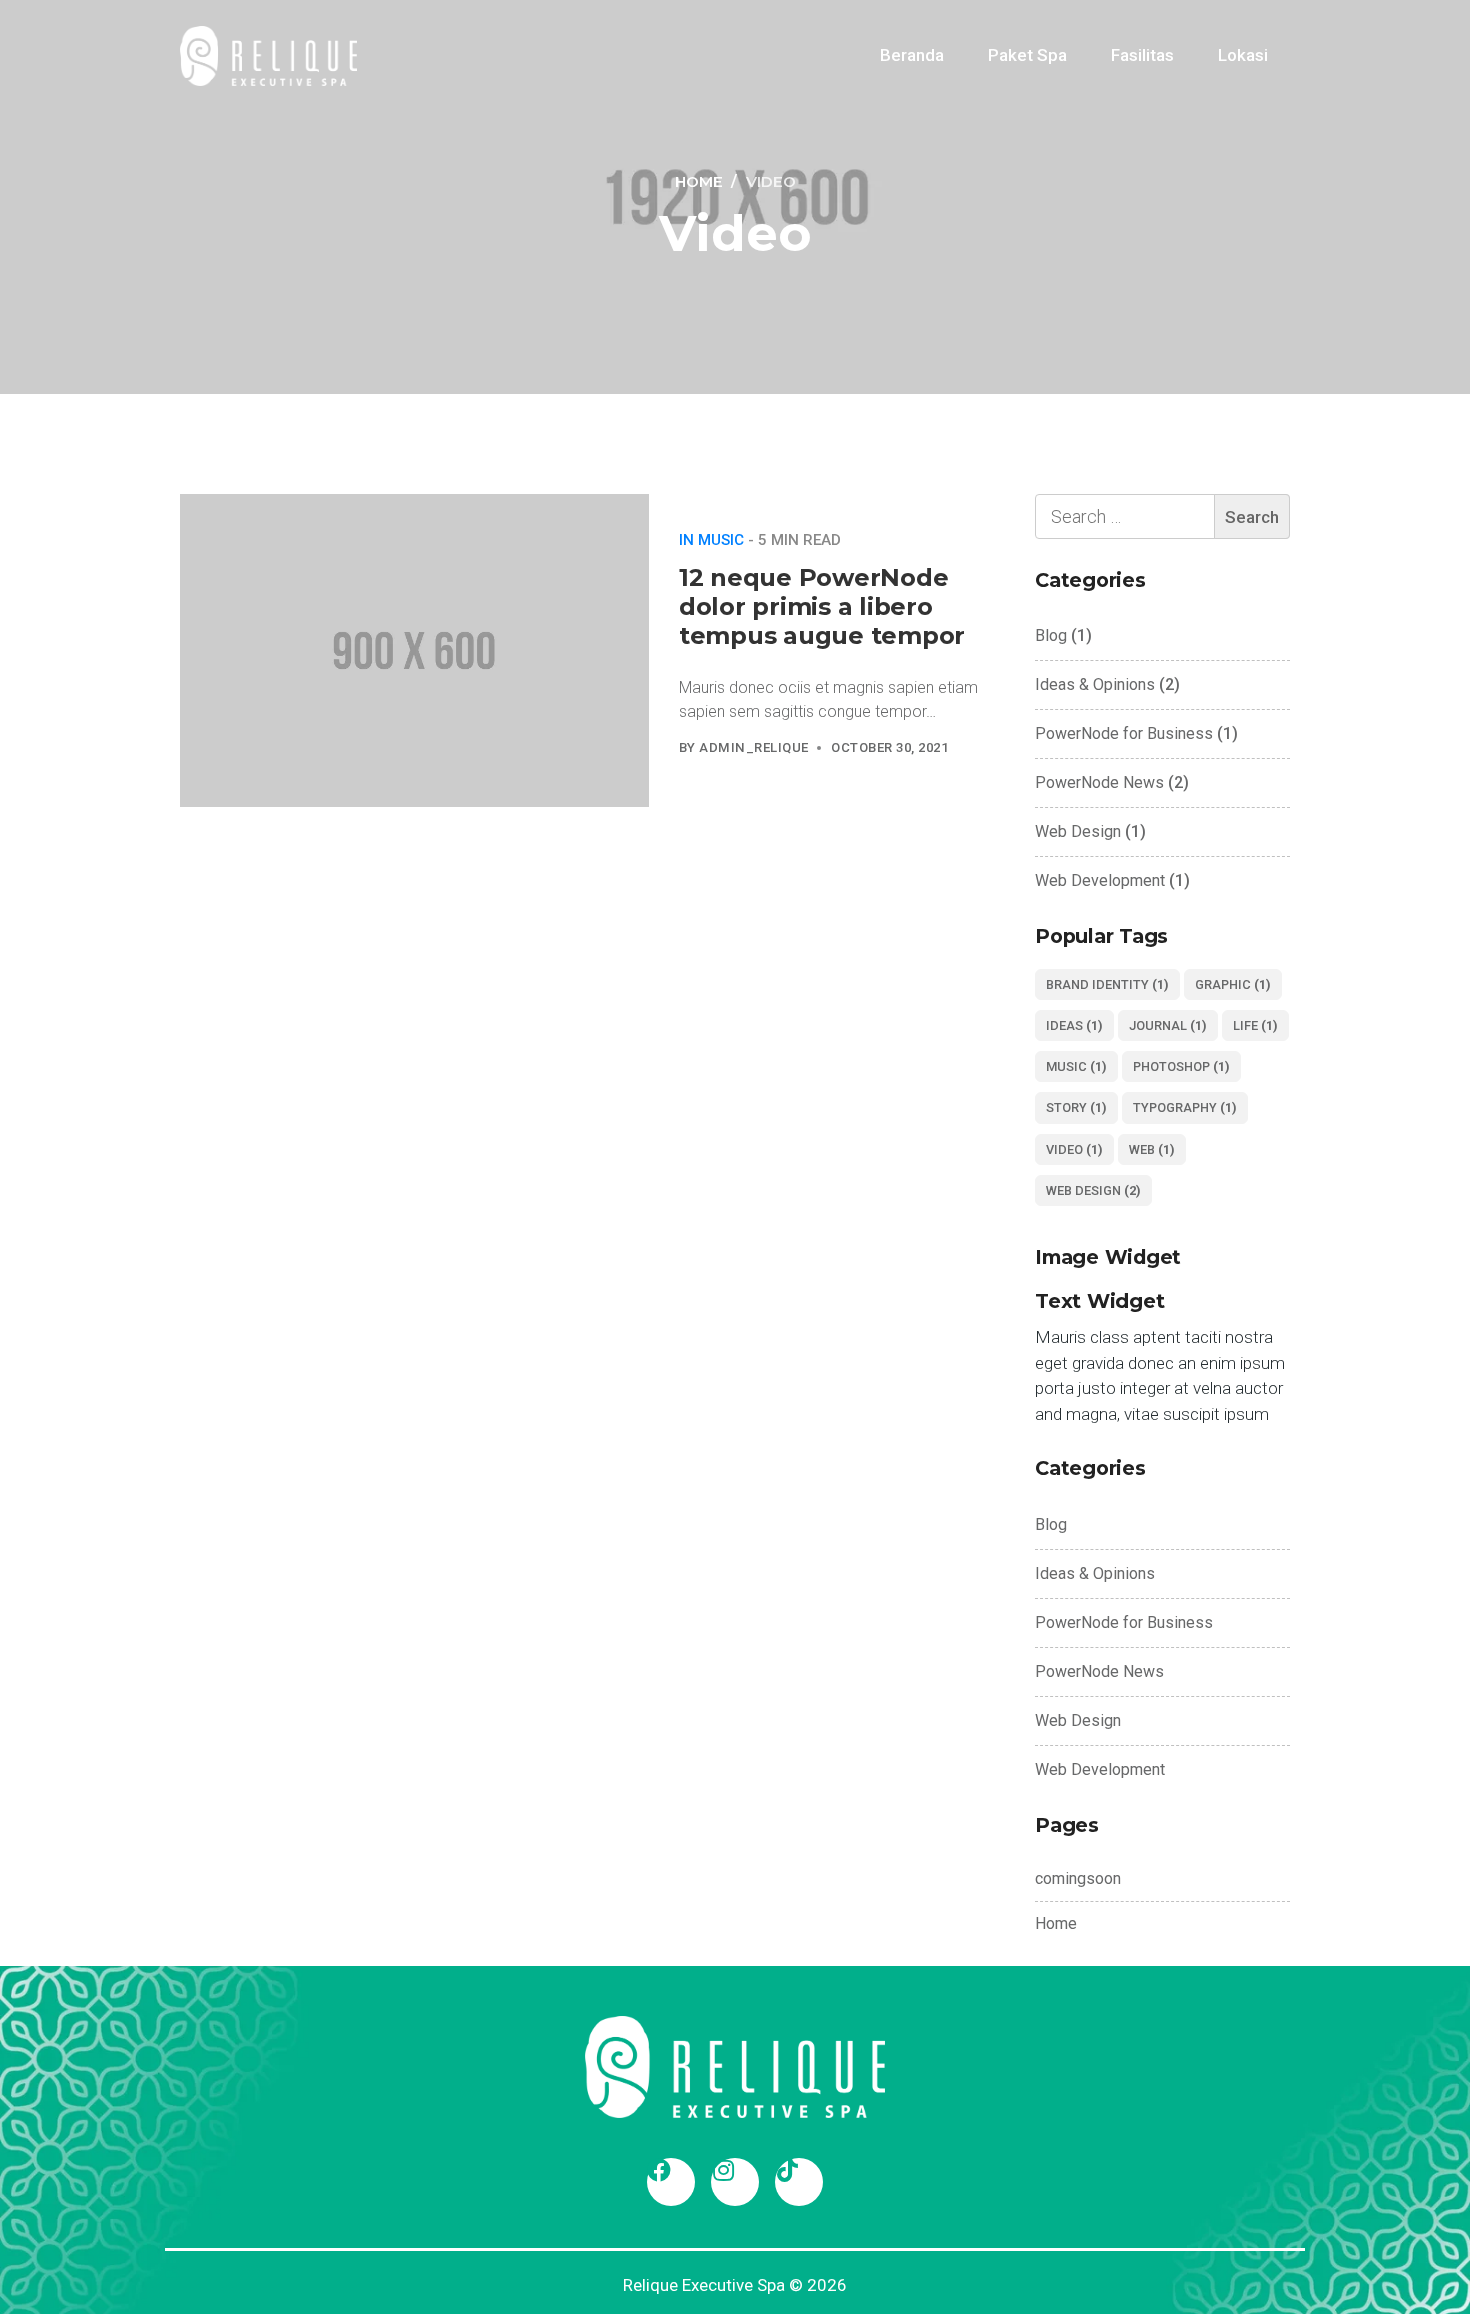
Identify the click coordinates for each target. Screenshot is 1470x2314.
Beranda (912, 55)
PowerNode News (1099, 782)
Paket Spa (1027, 55)
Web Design (1078, 831)
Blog (1051, 635)
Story (1076, 1107)
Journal (1168, 1025)
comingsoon (1078, 1878)
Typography (1185, 1107)
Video (1074, 1149)
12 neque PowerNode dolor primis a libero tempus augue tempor (822, 606)
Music (1076, 1066)
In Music (711, 540)
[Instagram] (735, 2182)
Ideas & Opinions (1095, 684)
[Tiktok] (799, 2182)
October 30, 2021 (889, 747)
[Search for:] (1162, 516)
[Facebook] (671, 2182)
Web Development (1100, 880)
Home (1056, 1923)
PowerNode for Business (1124, 733)
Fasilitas (1142, 55)
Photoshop (1181, 1066)
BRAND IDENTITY (1107, 984)
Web (1152, 1149)
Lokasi (1243, 55)
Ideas (1074, 1025)
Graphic (1233, 984)
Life (1255, 1025)
